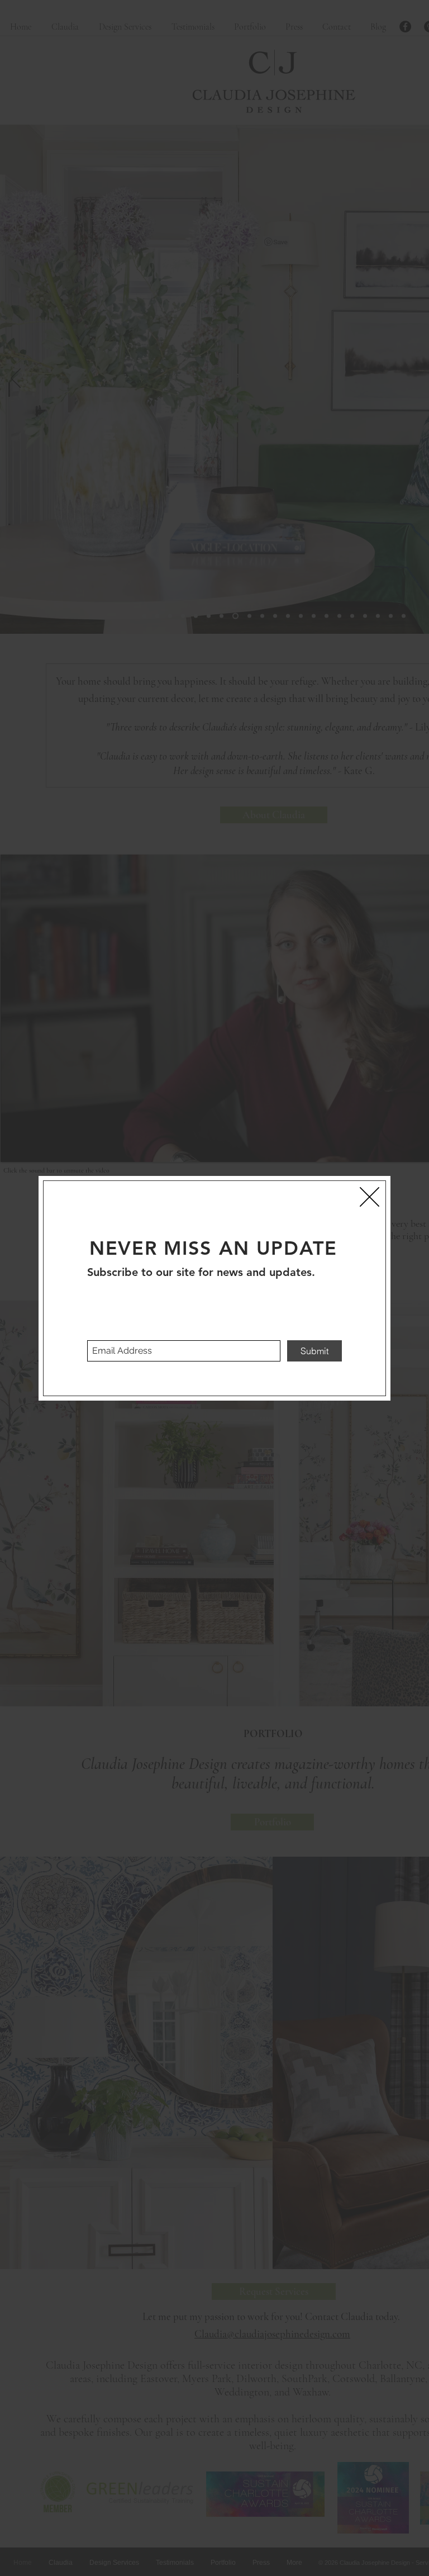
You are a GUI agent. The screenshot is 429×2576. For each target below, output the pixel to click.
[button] (370, 1197)
